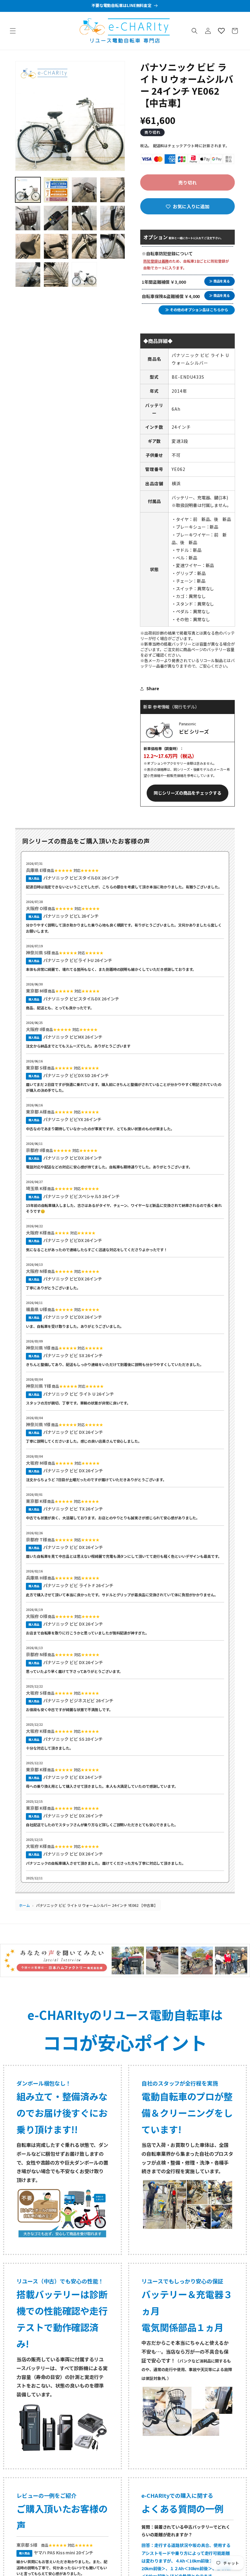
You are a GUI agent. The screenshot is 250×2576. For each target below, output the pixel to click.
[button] (13, 31)
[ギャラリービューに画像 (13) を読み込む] (28, 275)
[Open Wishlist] (221, 31)
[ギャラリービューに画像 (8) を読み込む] (113, 218)
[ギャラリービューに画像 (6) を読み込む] (56, 218)
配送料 (159, 146)
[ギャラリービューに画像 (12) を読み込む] (113, 246)
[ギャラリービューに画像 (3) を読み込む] (84, 190)
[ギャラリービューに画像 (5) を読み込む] (28, 218)
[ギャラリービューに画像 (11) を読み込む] (84, 246)
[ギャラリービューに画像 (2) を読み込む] (56, 190)
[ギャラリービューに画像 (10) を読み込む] (56, 246)
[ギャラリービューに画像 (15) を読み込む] (84, 275)
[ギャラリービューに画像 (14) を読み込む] (56, 275)
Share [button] (153, 688)
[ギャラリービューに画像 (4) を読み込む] (113, 190)
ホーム (24, 1905)
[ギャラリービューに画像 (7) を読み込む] (84, 218)
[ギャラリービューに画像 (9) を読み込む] (28, 246)
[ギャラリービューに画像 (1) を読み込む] (28, 190)
